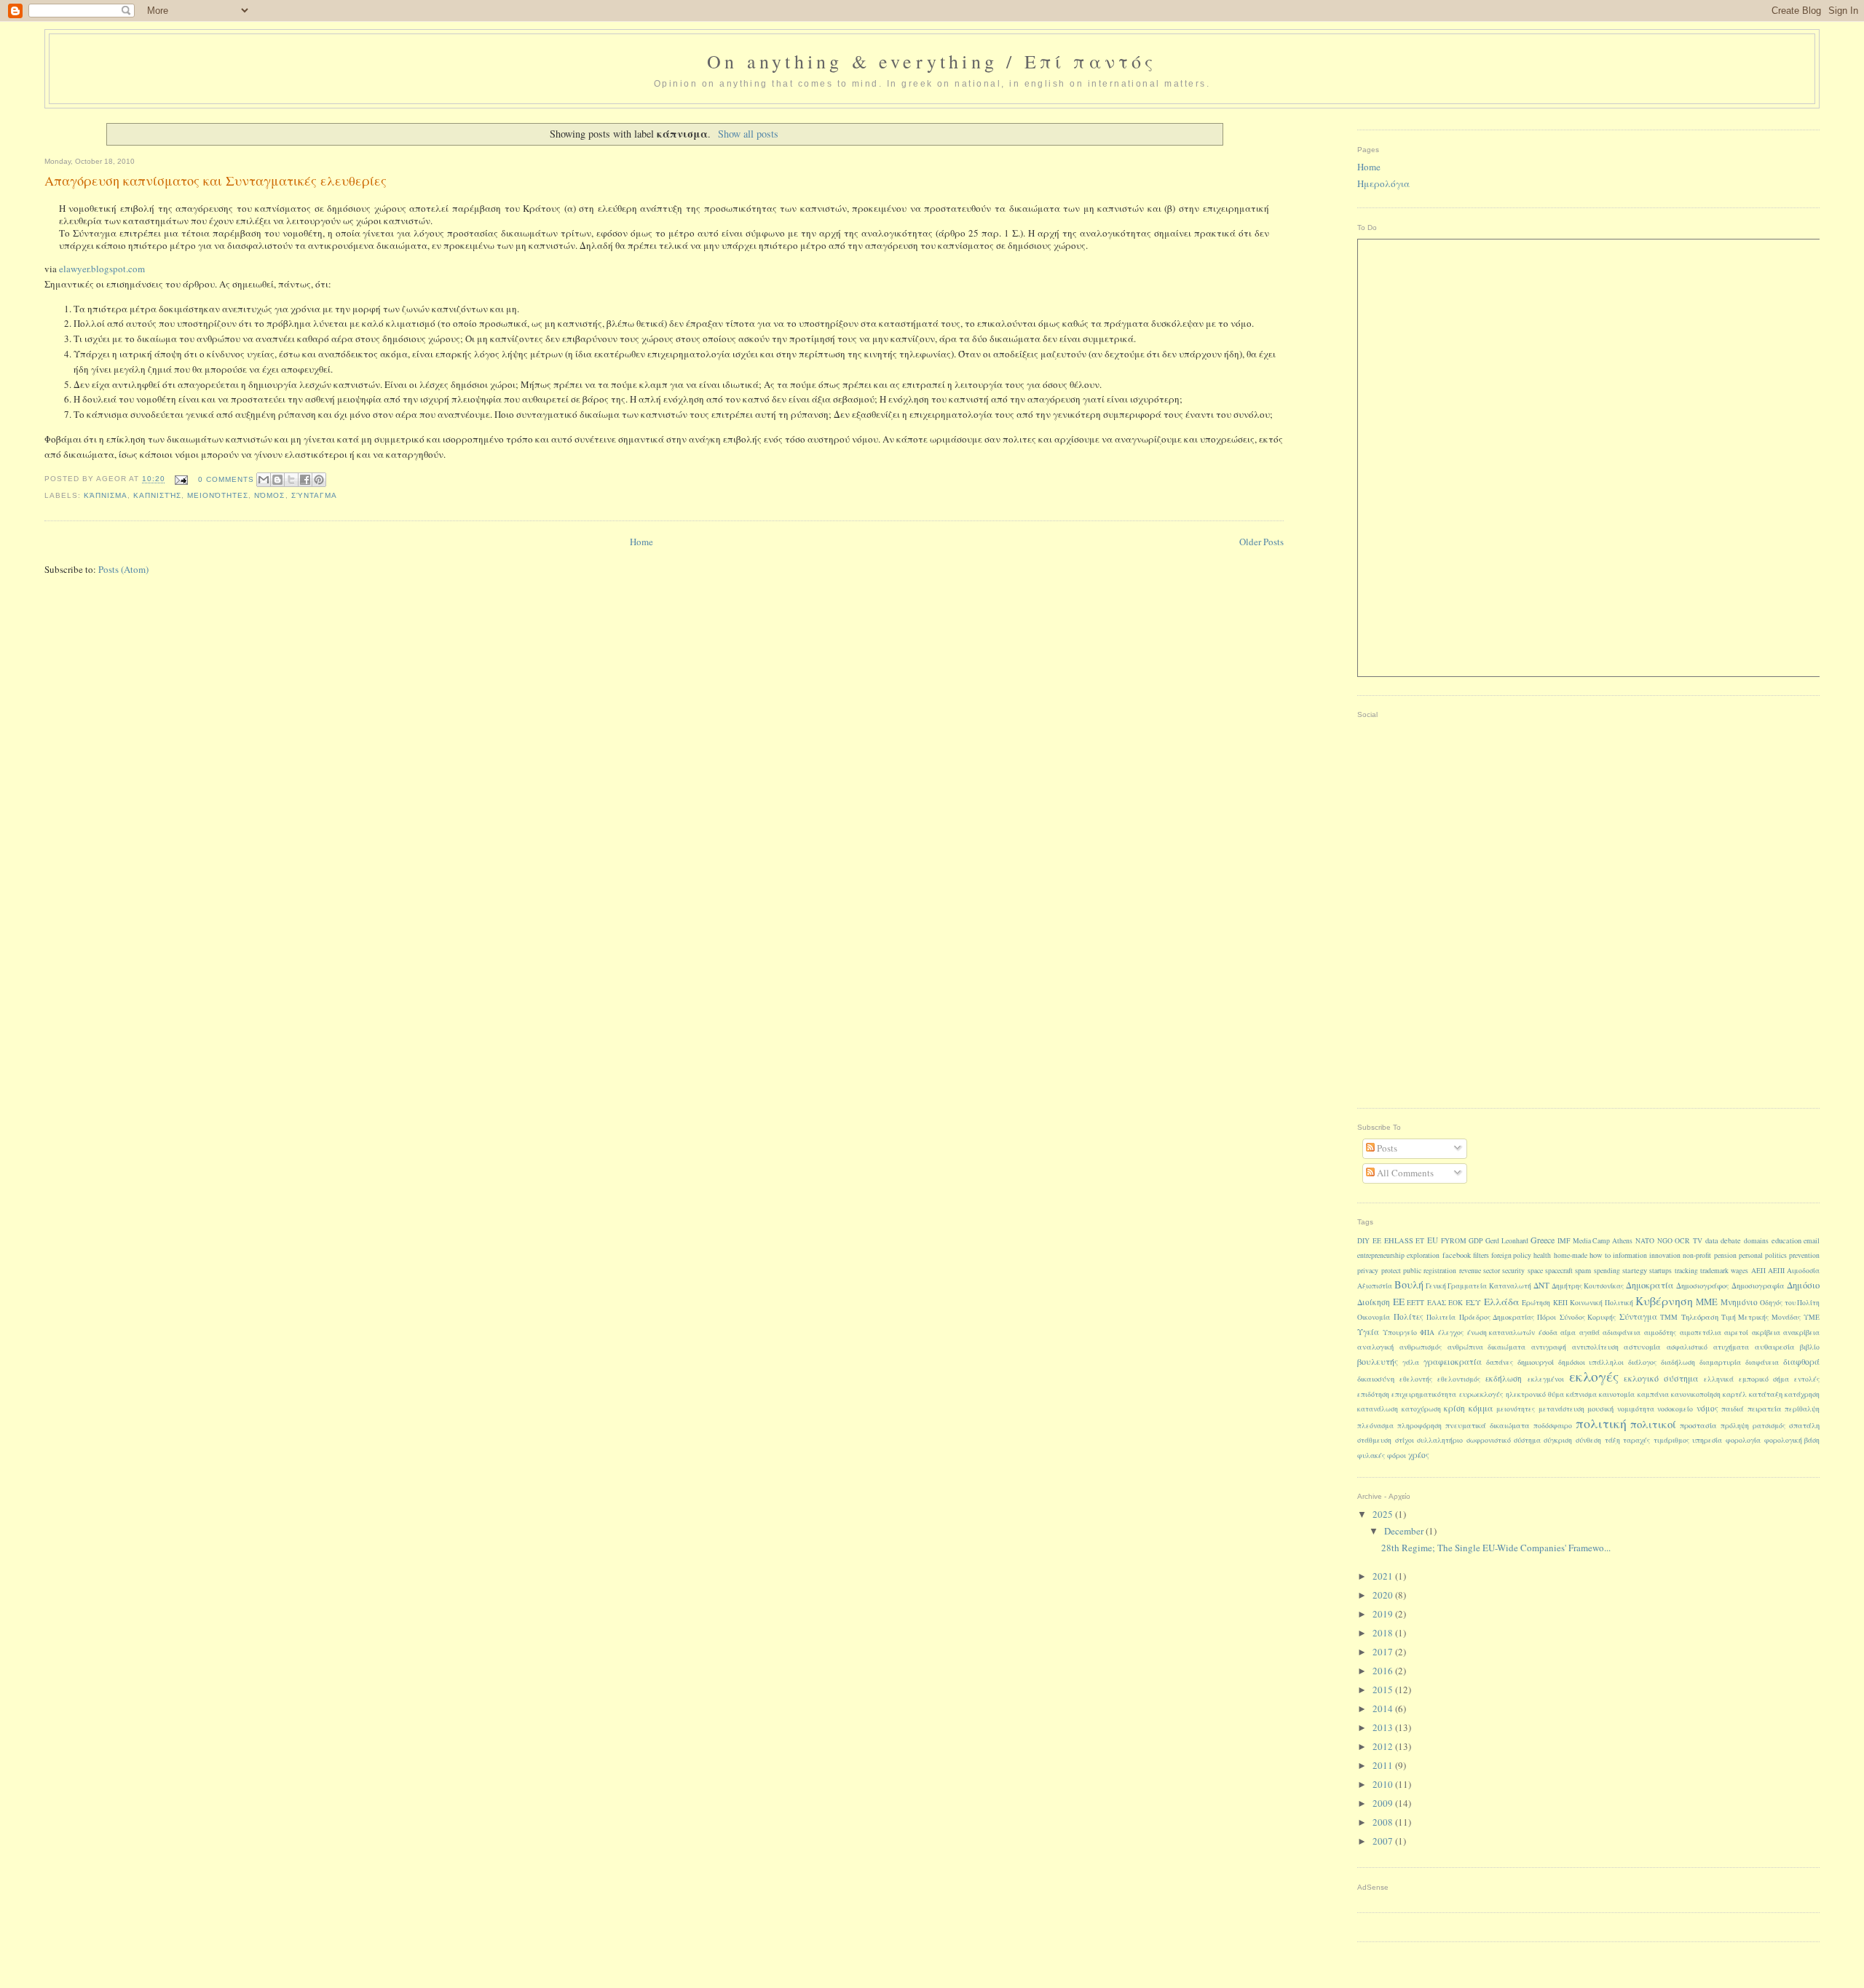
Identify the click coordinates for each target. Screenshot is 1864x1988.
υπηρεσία (1707, 1440)
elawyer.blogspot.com (102, 269)
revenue (1470, 1271)
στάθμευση (1374, 1440)
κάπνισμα (106, 495)
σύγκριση (1558, 1440)
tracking (1686, 1271)
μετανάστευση (1561, 1409)
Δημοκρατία (1650, 1285)
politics (1776, 1255)
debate (1731, 1240)
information (1630, 1255)
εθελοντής (1416, 1379)
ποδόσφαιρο (1553, 1426)
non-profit (1697, 1255)
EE (1377, 1241)
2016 (1384, 1671)
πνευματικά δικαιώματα (1488, 1425)
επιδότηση (1373, 1394)
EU (1433, 1240)
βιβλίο (1810, 1347)
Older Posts (1261, 542)
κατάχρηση (1802, 1394)
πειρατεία (1765, 1409)
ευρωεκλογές (1481, 1394)
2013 (1384, 1727)
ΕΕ (1399, 1302)
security (1513, 1271)
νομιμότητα (1636, 1409)
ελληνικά (1719, 1379)
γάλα (1411, 1362)
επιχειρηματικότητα (1424, 1394)
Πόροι (1547, 1317)
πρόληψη (1735, 1426)
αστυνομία (1642, 1347)
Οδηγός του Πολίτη (1790, 1303)
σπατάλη (1804, 1425)
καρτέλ (1735, 1394)
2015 (1384, 1690)
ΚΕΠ (1560, 1303)
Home (641, 542)
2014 (1384, 1708)
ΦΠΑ (1427, 1332)
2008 (1384, 1822)
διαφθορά (1801, 1362)
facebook (1457, 1255)
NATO (1645, 1241)
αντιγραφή (1549, 1347)
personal (1751, 1255)
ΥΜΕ (1812, 1317)
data (1712, 1240)
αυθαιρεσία (1775, 1347)
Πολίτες (1409, 1316)
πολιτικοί (1653, 1424)
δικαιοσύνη (1376, 1379)
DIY (1363, 1241)
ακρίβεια (1766, 1332)
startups (1660, 1271)
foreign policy (1511, 1255)
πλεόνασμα (1375, 1426)
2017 (1384, 1652)
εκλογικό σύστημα (1661, 1378)
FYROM (1454, 1241)
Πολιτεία (1441, 1317)
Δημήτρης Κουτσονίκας (1588, 1286)
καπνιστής (157, 495)
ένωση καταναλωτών (1501, 1332)
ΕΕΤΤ (1415, 1303)
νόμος (269, 495)
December (1405, 1531)
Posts (1386, 1148)
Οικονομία (1374, 1317)
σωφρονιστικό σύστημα (1504, 1440)
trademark (1714, 1271)
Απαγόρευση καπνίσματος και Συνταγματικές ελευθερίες (216, 181)
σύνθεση (1588, 1440)
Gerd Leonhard (1507, 1241)
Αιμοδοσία (1803, 1271)
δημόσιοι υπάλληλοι (1591, 1362)
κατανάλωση (1378, 1409)
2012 (1384, 1746)
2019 (1384, 1614)
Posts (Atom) (123, 569)
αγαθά (1589, 1332)
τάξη (1612, 1440)
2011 (1384, 1765)
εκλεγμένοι (1546, 1379)
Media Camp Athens (1603, 1241)
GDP (1476, 1241)
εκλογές (1594, 1376)
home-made (1571, 1255)
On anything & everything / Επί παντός (932, 61)
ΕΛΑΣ (1437, 1303)
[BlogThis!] (277, 480)
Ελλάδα (1502, 1302)
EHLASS (1399, 1240)
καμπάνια (1653, 1394)
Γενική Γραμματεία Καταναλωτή (1478, 1286)
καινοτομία (1617, 1394)
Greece (1543, 1240)
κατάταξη (1766, 1394)
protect (1391, 1271)
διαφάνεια (1762, 1362)
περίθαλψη (1802, 1409)
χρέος (1419, 1455)
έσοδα (1548, 1332)
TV (1698, 1241)
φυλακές (1371, 1456)
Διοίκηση (1374, 1302)
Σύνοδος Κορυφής (1588, 1317)
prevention (1804, 1255)
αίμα (1568, 1332)
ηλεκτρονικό (1526, 1394)
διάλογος (1642, 1362)
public (1412, 1271)
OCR (1682, 1241)
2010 (1384, 1784)
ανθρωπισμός (1421, 1347)
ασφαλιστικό (1687, 1347)
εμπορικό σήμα (1764, 1379)
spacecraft (1559, 1271)
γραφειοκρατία (1453, 1362)
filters (1481, 1255)
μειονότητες (218, 495)
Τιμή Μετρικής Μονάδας (1761, 1317)
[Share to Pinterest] (319, 480)
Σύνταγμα (314, 495)
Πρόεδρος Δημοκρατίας (1497, 1317)
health (1542, 1255)
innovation (1665, 1255)
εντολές (1807, 1379)
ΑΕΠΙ (1776, 1271)
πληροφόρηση (1419, 1426)
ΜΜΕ (1707, 1302)
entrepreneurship (1381, 1255)
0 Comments (226, 479)
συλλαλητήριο (1440, 1440)
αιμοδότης (1660, 1332)
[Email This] (264, 480)
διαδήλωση (1678, 1362)
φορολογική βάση (1792, 1440)
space (1535, 1271)
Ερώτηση (1536, 1303)
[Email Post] (181, 479)
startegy (1635, 1270)
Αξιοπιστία (1375, 1286)
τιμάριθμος (1671, 1440)
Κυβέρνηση (1664, 1300)
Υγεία (1368, 1332)
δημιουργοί (1536, 1362)
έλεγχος (1451, 1332)
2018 (1384, 1633)
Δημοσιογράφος (1703, 1286)
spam (1583, 1270)
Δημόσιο (1803, 1285)
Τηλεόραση (1700, 1317)
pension (1725, 1255)
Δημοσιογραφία (1758, 1286)
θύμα (1556, 1394)
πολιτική (1601, 1423)
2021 (1384, 1576)
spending (1607, 1271)
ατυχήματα (1731, 1347)
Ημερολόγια (1383, 183)
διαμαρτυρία (1720, 1362)
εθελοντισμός (1459, 1379)
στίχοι (1405, 1440)
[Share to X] (291, 480)
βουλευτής (1378, 1361)
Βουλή (1409, 1284)
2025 (1384, 1514)
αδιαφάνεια (1622, 1332)
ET (1420, 1241)
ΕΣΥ (1473, 1302)
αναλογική (1375, 1347)
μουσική (1600, 1409)
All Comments (1404, 1173)
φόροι (1397, 1456)
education (1786, 1240)
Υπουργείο (1400, 1332)
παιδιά (1733, 1409)
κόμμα (1481, 1408)
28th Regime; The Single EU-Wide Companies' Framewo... (1496, 1548)
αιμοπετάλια (1701, 1332)
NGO (1665, 1241)
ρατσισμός (1769, 1426)
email (1812, 1241)
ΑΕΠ (1758, 1271)
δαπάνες (1500, 1362)
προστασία (1698, 1425)
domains (1756, 1241)
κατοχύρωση (1421, 1409)
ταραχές (1636, 1440)
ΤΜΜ (1669, 1317)
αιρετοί (1736, 1332)
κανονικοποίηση (1696, 1394)
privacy (1368, 1271)
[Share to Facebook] (305, 480)
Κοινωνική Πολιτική (1602, 1303)
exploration (1423, 1255)
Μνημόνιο (1739, 1302)
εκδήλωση (1504, 1378)
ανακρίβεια (1801, 1332)
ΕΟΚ (1456, 1303)
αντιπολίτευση (1595, 1347)
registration (1440, 1271)
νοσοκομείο (1675, 1409)
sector (1492, 1271)
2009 (1384, 1803)
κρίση (1454, 1408)
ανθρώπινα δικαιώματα (1487, 1347)
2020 (1384, 1595)
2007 (1384, 1841)
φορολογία (1743, 1440)
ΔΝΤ (1541, 1285)
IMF (1564, 1241)
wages (1739, 1271)
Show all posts (748, 134)
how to (1600, 1255)
